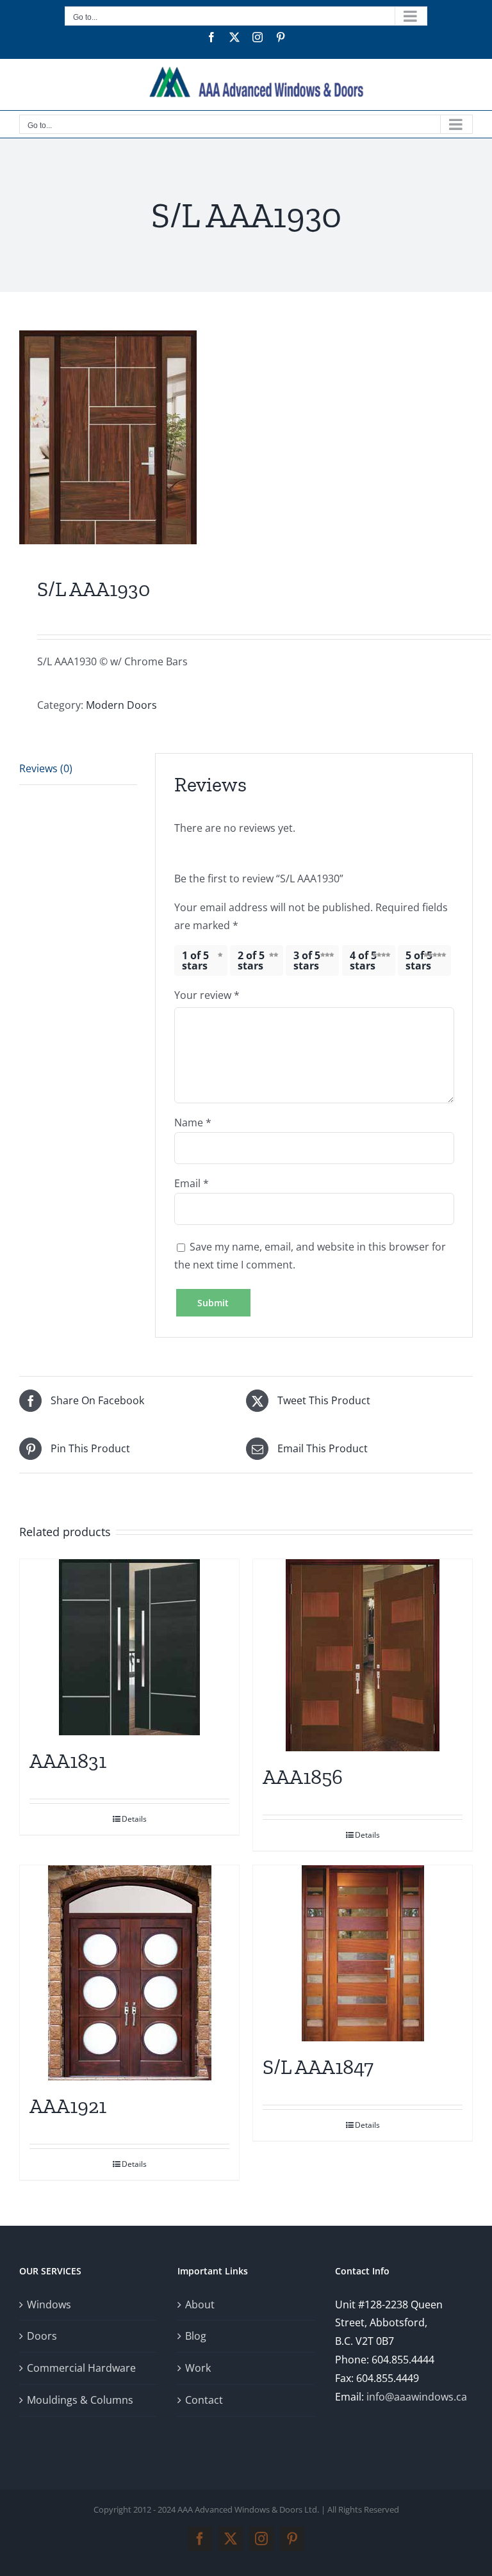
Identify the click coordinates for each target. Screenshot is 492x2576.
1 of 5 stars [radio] (195, 960)
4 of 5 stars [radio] (363, 960)
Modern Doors (121, 705)
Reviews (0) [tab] (46, 768)
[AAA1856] (363, 1655)
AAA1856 (303, 1777)
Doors (42, 2336)
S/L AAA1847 (318, 2067)
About (200, 2305)
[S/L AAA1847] (363, 1953)
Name (193, 1122)
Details (134, 1819)
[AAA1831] (129, 1647)
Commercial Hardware (81, 2368)
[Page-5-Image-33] (246, 437)
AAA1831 (68, 1761)
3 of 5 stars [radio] (307, 960)
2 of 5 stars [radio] (251, 960)
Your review (207, 995)
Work (198, 2368)
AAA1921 (68, 2106)
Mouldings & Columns (80, 2400)
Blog (196, 2336)
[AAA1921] (129, 1973)
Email (192, 1183)
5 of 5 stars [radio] (419, 960)
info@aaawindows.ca (417, 2397)
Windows (49, 2305)
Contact (204, 2400)
